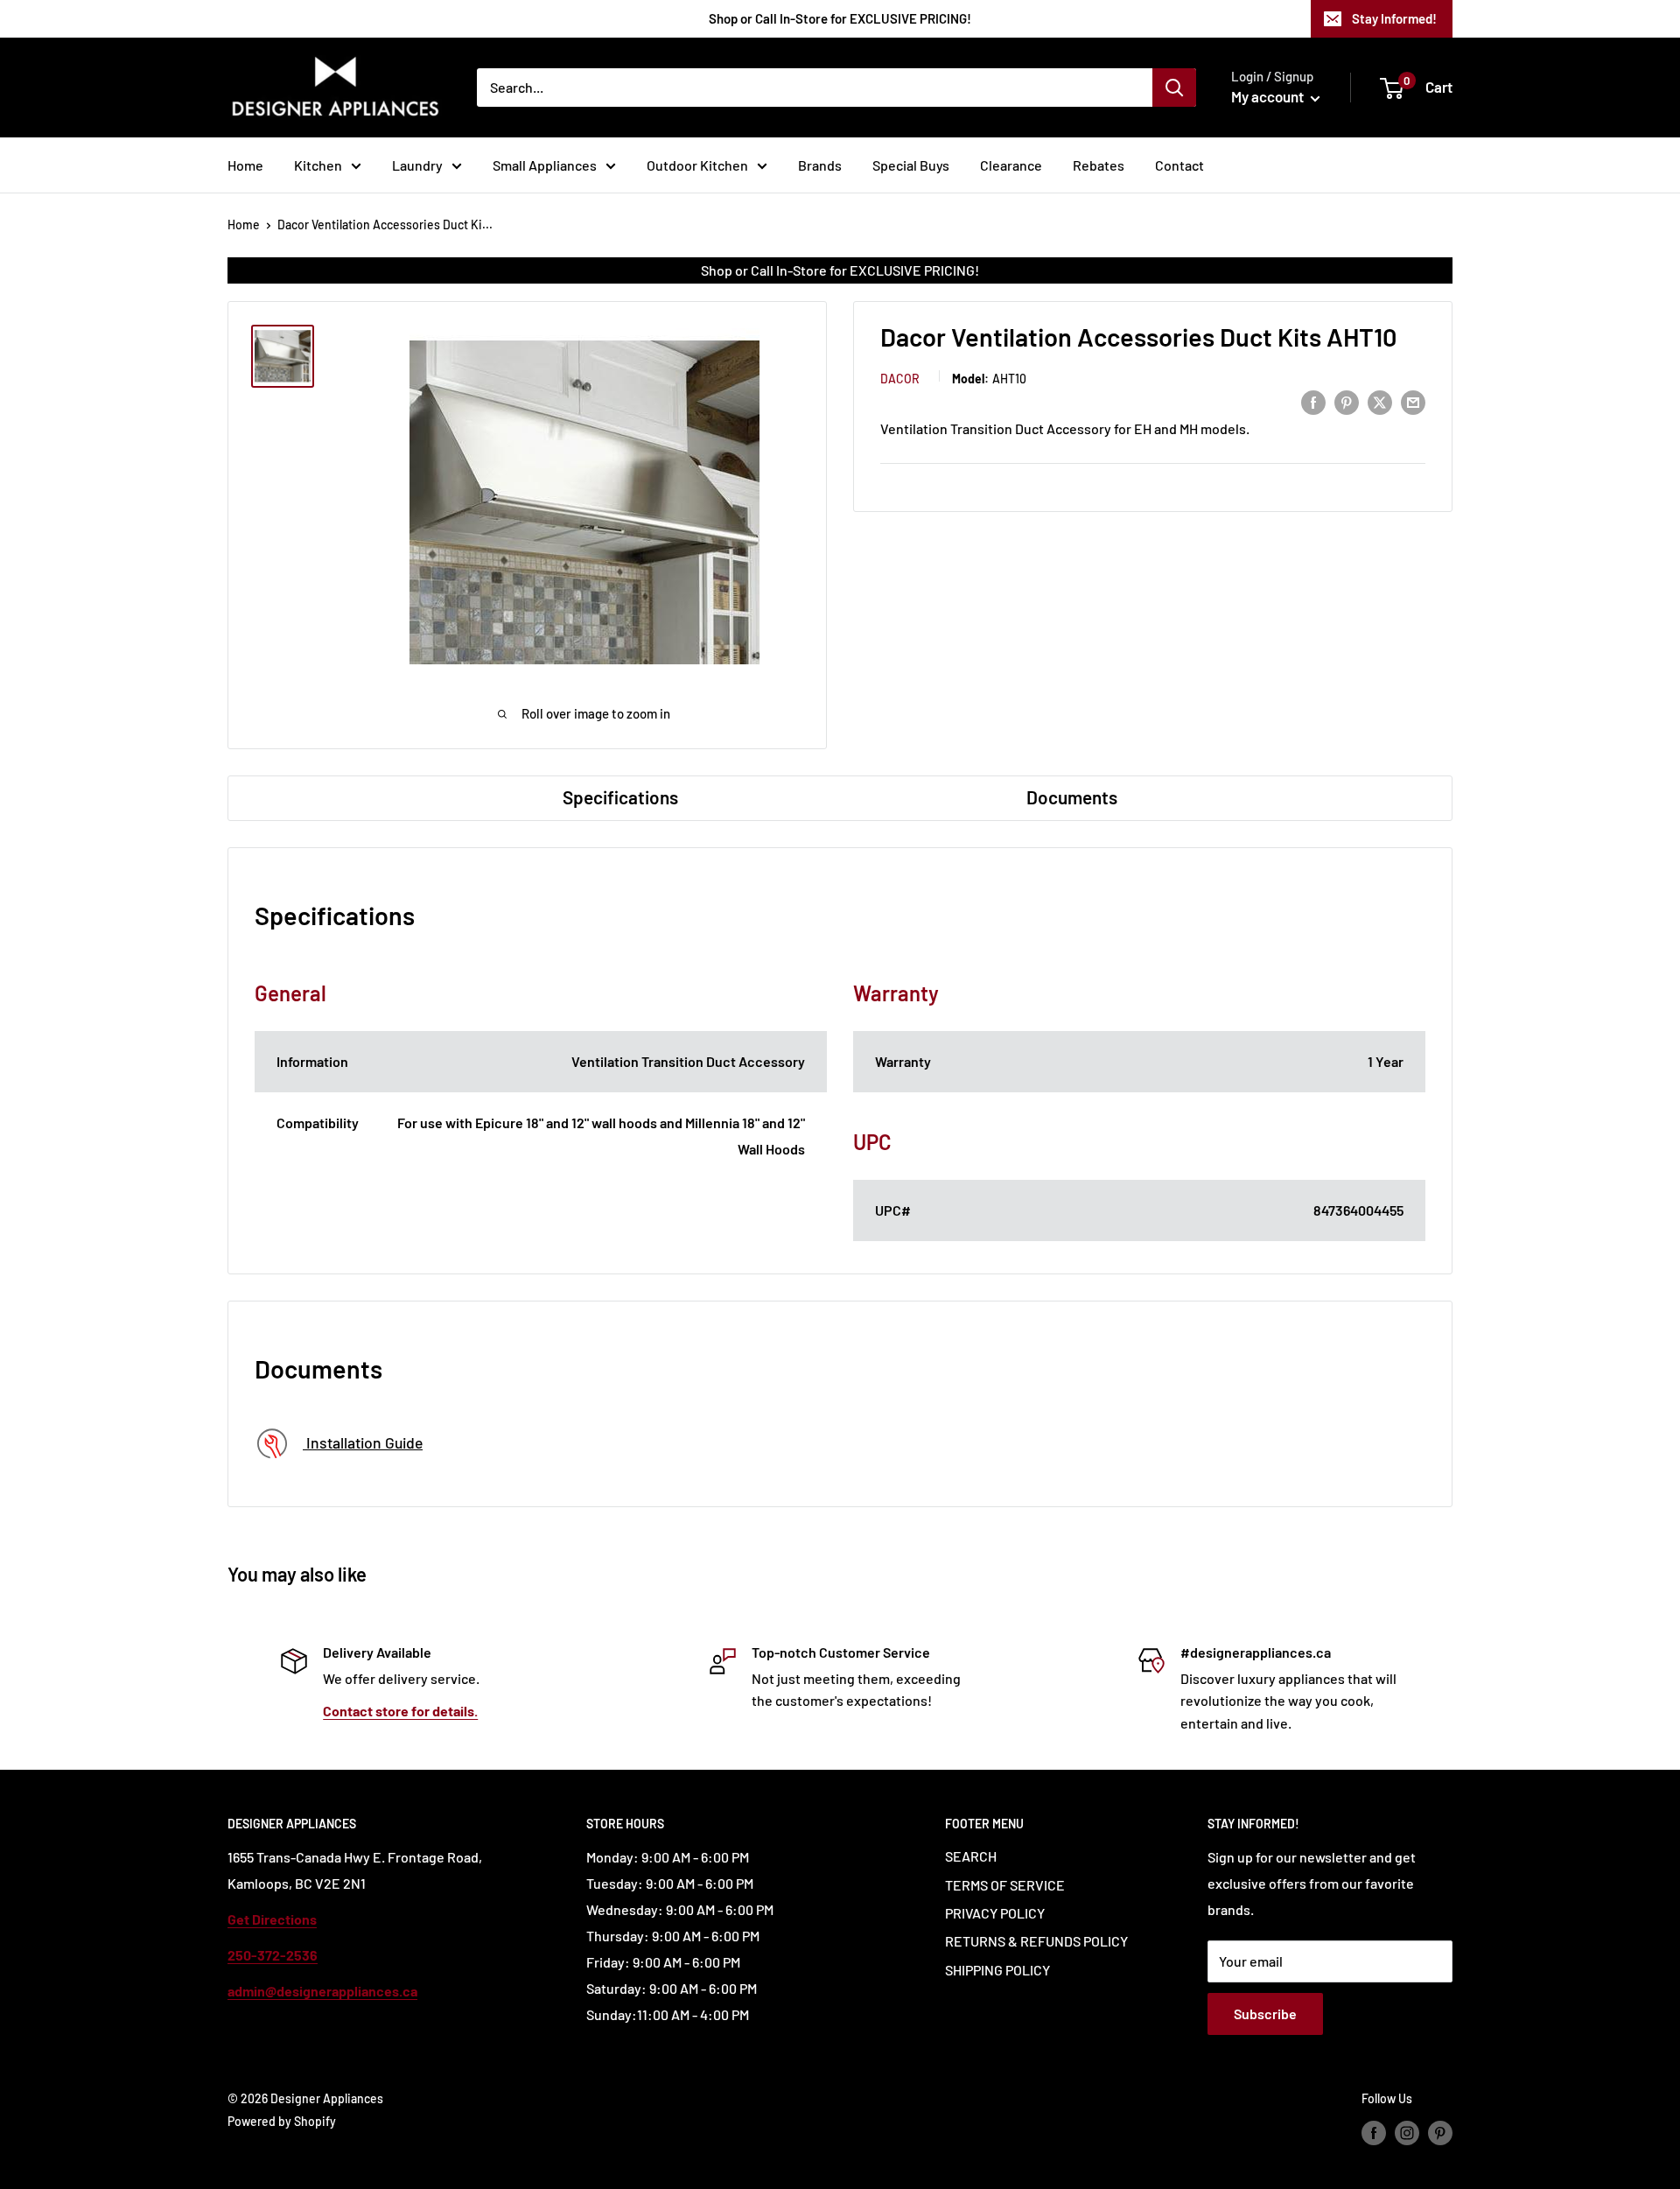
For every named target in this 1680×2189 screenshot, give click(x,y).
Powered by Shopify (282, 2121)
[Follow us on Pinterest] (1440, 2132)
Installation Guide (363, 1442)
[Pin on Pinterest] (1347, 401)
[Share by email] (1413, 401)
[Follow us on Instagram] (1407, 2132)
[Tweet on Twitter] (1380, 401)
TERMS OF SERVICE (1005, 1885)
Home (245, 165)
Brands (820, 165)
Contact (1179, 165)
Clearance (1011, 165)
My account (1269, 96)
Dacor (900, 378)
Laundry (417, 165)
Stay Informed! (1394, 18)
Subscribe (1265, 2014)
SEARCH (971, 1856)
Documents (1072, 797)
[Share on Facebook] (1313, 401)
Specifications (620, 797)
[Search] (1174, 88)
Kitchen (318, 165)
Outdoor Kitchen (697, 165)
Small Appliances (545, 165)
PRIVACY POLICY (995, 1913)
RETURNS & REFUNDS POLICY (1036, 1941)
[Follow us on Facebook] (1374, 2132)
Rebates (1099, 165)
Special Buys (911, 165)
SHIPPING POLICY (997, 1970)
